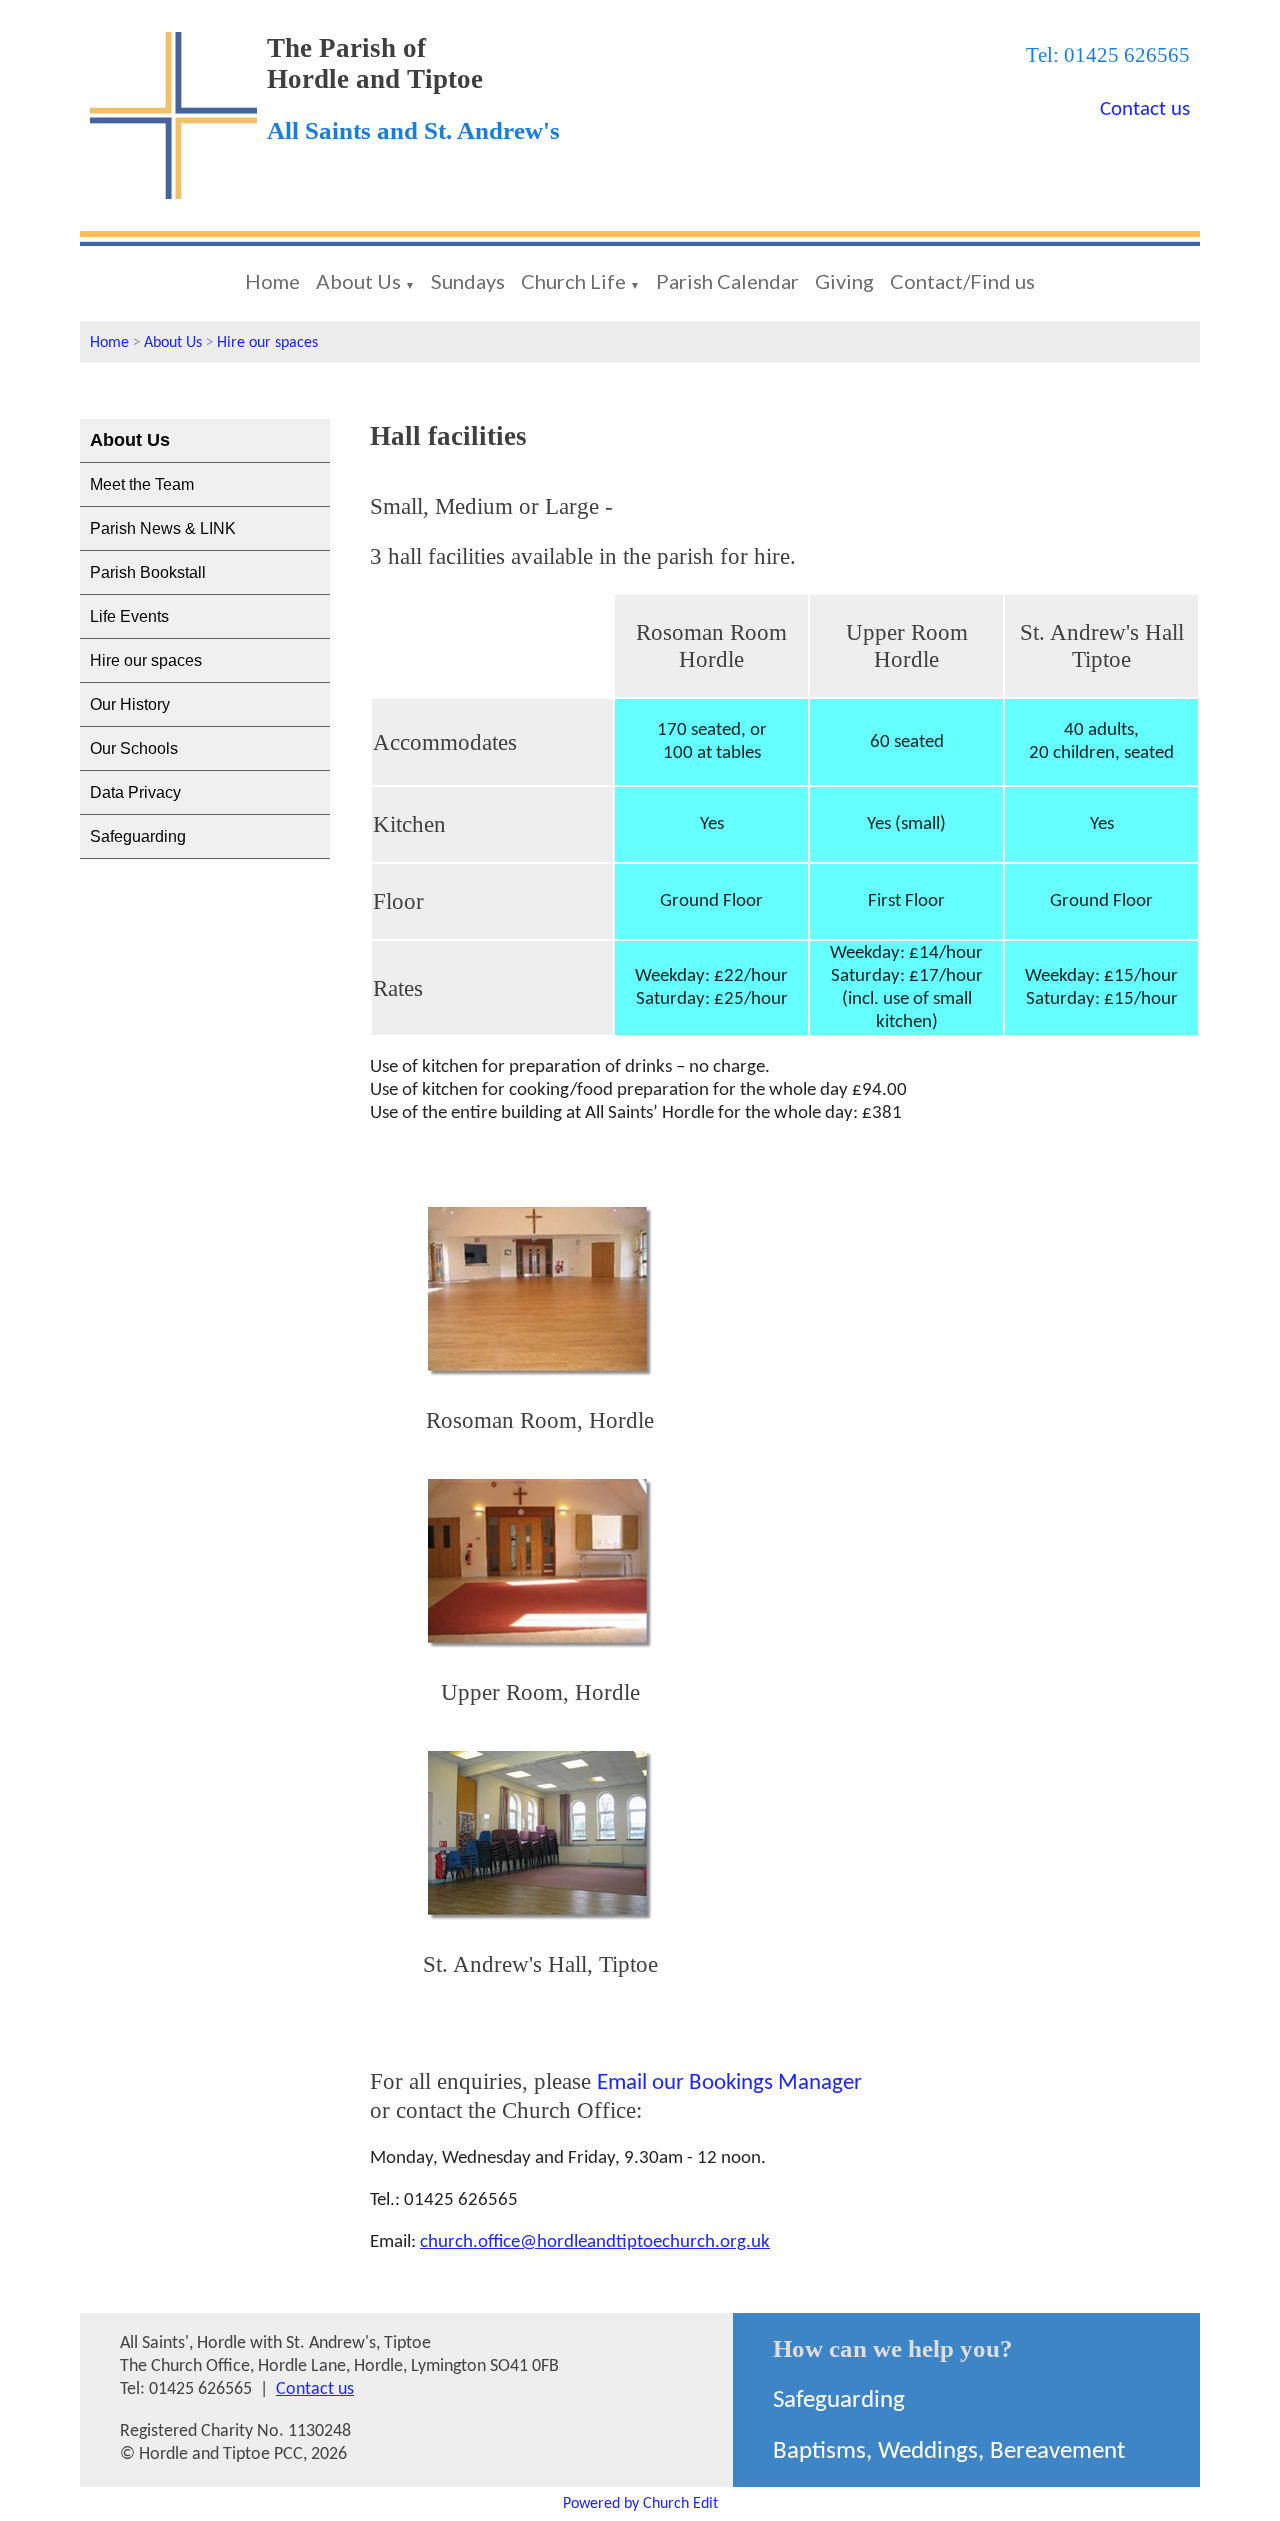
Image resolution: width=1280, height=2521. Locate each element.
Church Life (573, 281)
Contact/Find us (962, 281)
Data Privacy (135, 792)
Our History (130, 704)
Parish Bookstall (148, 572)
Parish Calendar (727, 281)
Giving (844, 281)
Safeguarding (138, 836)
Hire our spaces (267, 343)
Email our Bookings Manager (729, 2083)
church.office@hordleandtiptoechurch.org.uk (595, 2242)
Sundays (468, 281)
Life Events (129, 616)
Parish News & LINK (163, 528)
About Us (358, 281)
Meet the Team (142, 484)
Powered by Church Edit (640, 2504)
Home (272, 281)
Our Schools (134, 748)
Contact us (1145, 109)
